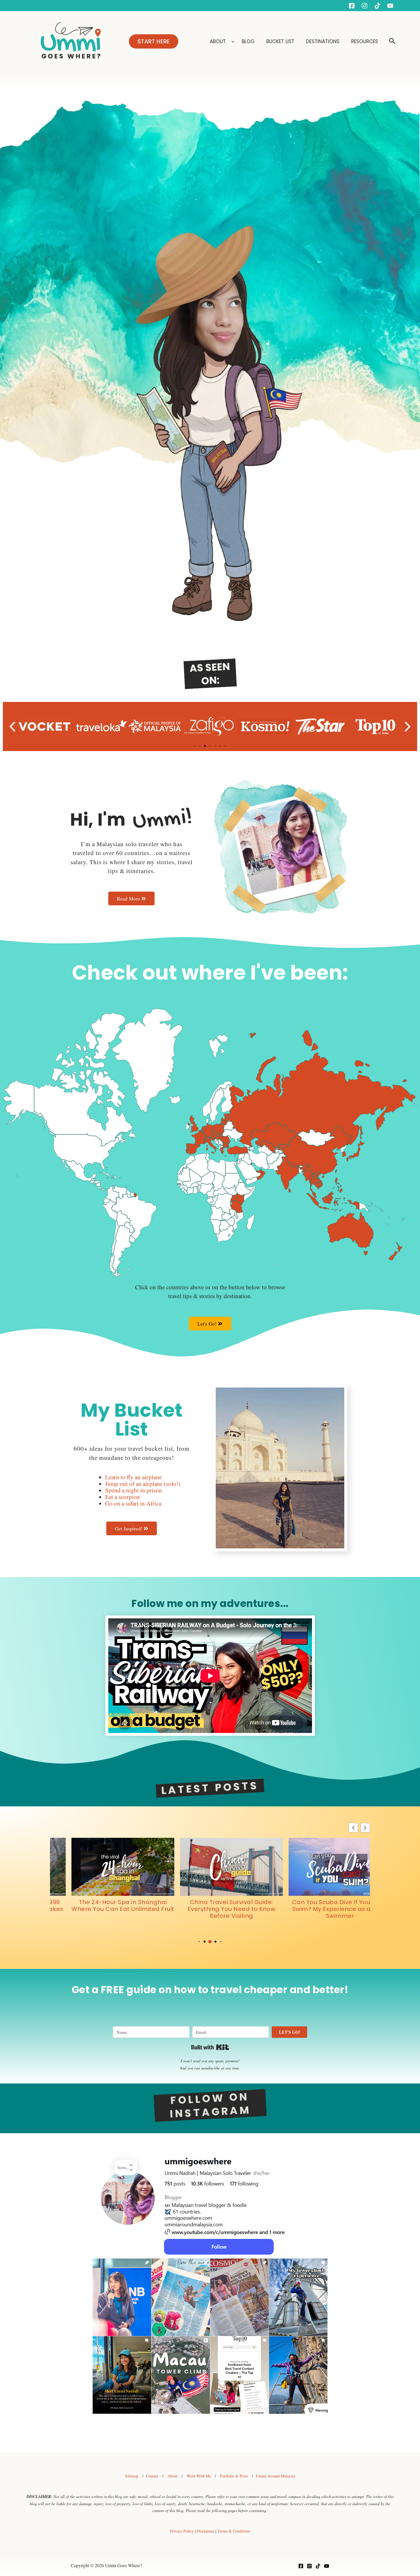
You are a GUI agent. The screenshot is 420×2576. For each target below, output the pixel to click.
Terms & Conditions (234, 2531)
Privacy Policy (182, 2531)
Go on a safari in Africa (133, 1503)
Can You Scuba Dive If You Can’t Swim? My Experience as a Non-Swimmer (102, 1909)
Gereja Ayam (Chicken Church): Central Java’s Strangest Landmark (319, 1909)
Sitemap (132, 2476)
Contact (152, 2476)
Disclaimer (206, 2531)
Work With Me (199, 2476)
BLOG (249, 41)
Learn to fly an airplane (133, 1477)
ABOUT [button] (218, 41)
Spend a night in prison (134, 1490)
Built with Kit (210, 2047)
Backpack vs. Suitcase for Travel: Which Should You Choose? (210, 1906)
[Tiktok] (377, 6)
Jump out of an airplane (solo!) (143, 1484)
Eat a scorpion (123, 1497)
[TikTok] (318, 2566)
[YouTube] (390, 6)
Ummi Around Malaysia (276, 2476)
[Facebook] (352, 6)
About (172, 2476)
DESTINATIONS (323, 41)
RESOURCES (365, 41)
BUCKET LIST (281, 41)
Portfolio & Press (234, 2476)
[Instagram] (365, 6)
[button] (154, 41)
